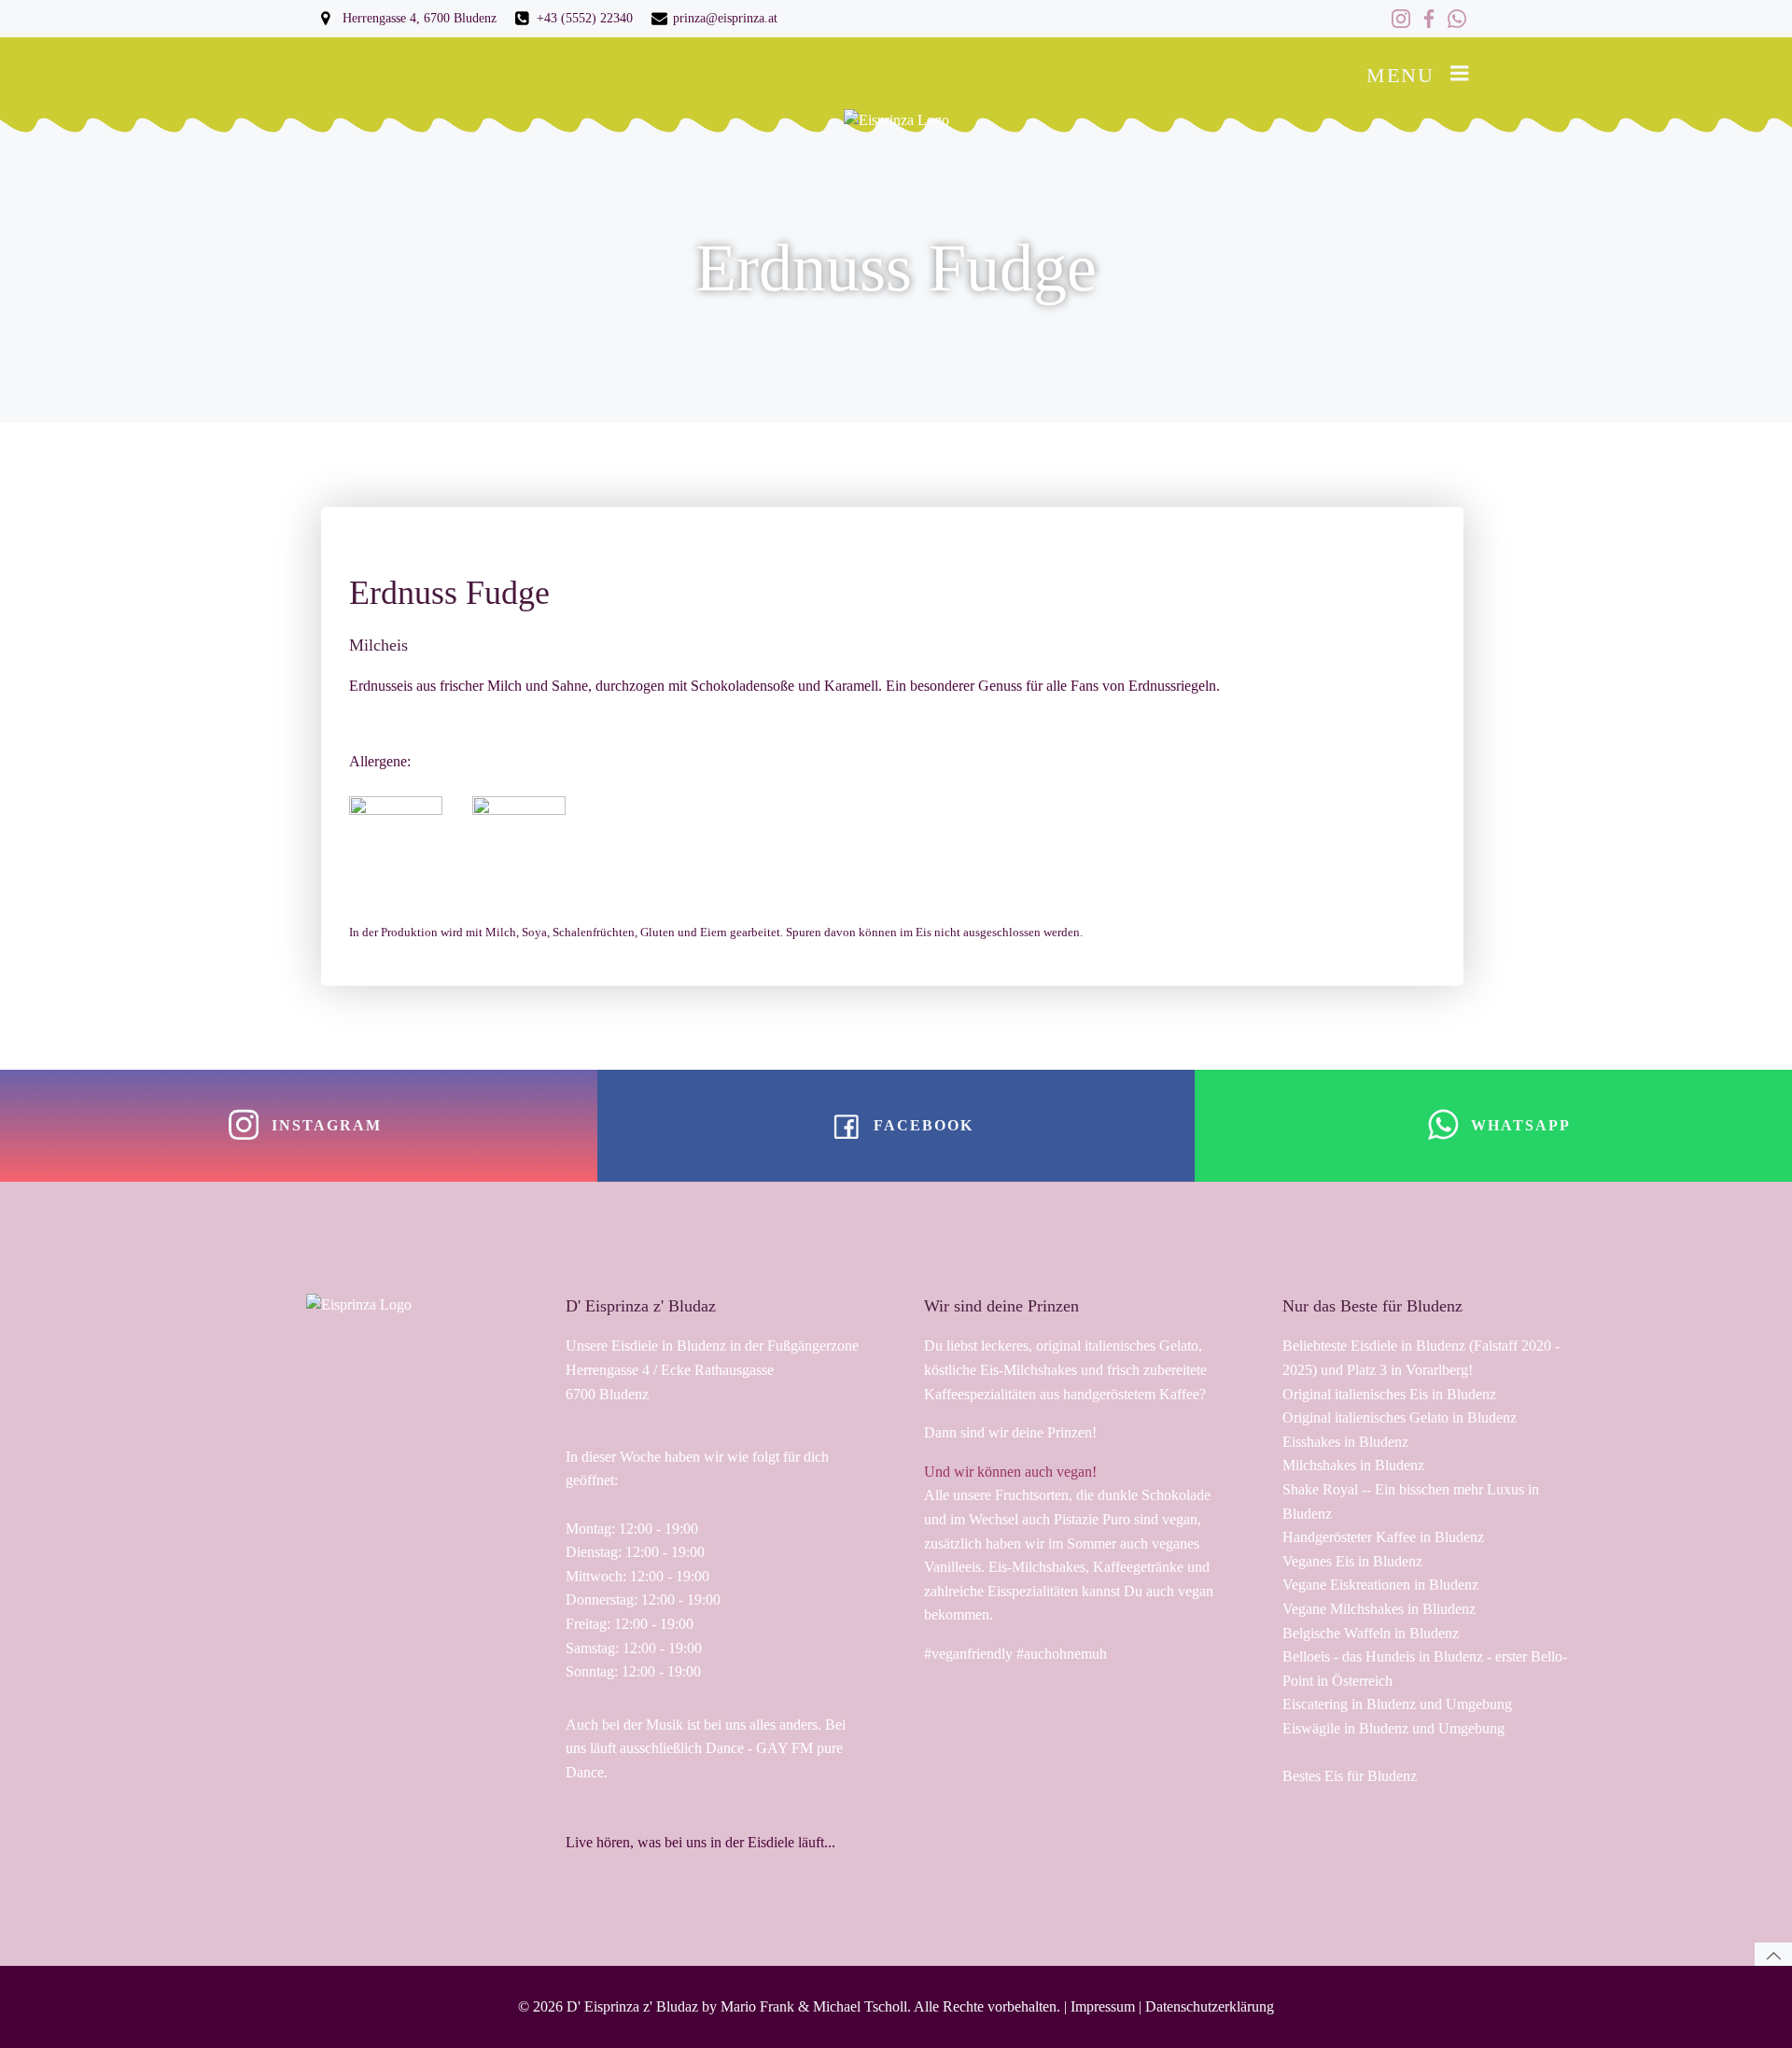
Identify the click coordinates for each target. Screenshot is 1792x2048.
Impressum (1103, 2006)
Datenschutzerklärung (1210, 2006)
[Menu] (1460, 74)
